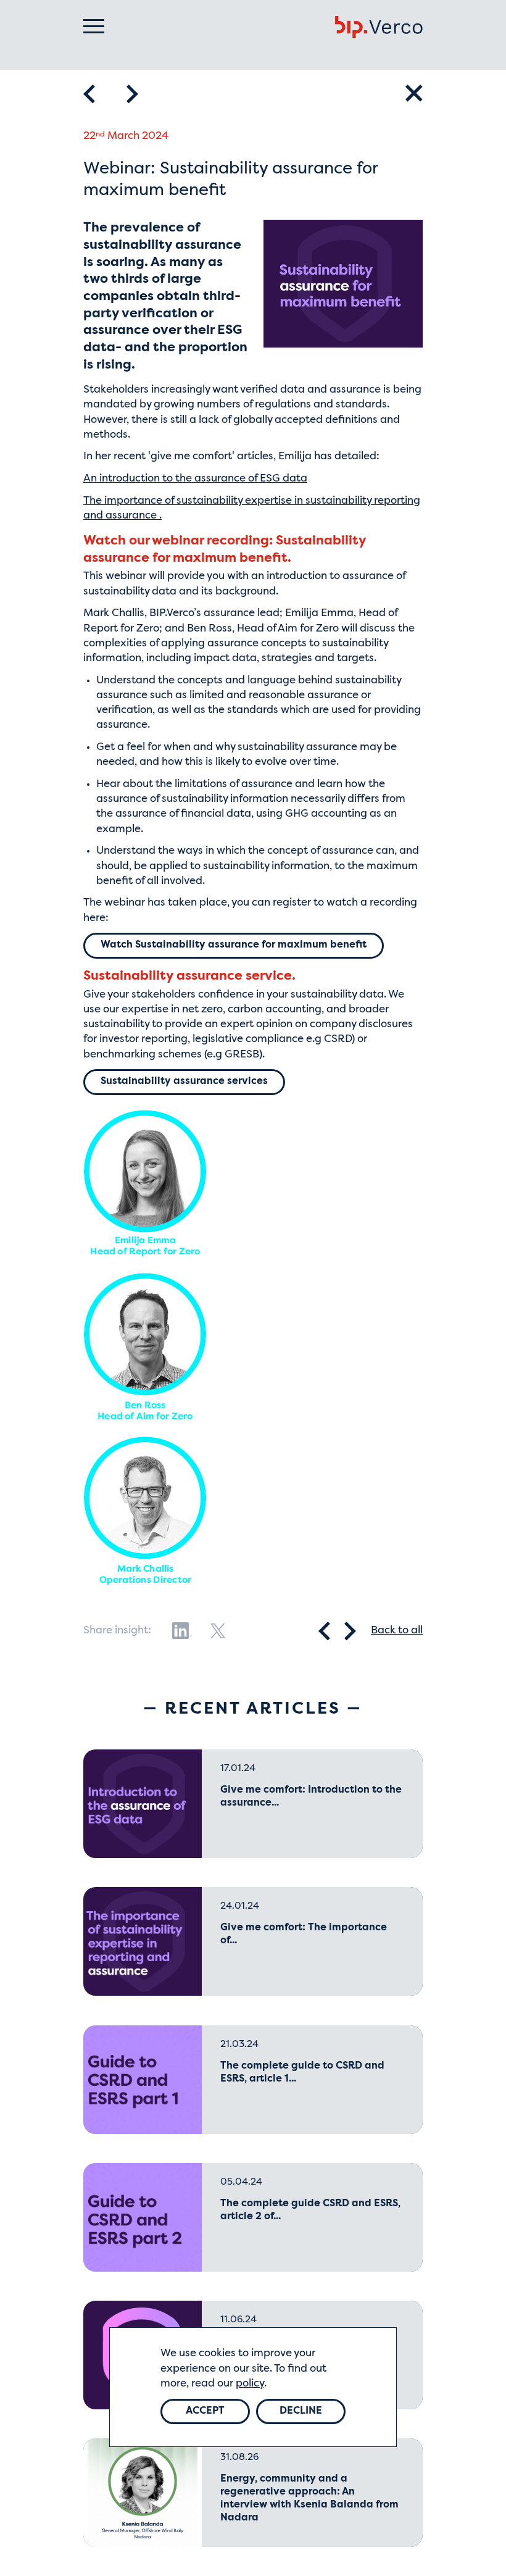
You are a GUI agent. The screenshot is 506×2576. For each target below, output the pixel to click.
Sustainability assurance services (184, 1082)
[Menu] (94, 26)
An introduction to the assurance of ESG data (195, 479)
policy (250, 2384)
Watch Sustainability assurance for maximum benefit (234, 945)
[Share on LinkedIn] (182, 1631)
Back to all (397, 1631)
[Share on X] (218, 1631)
